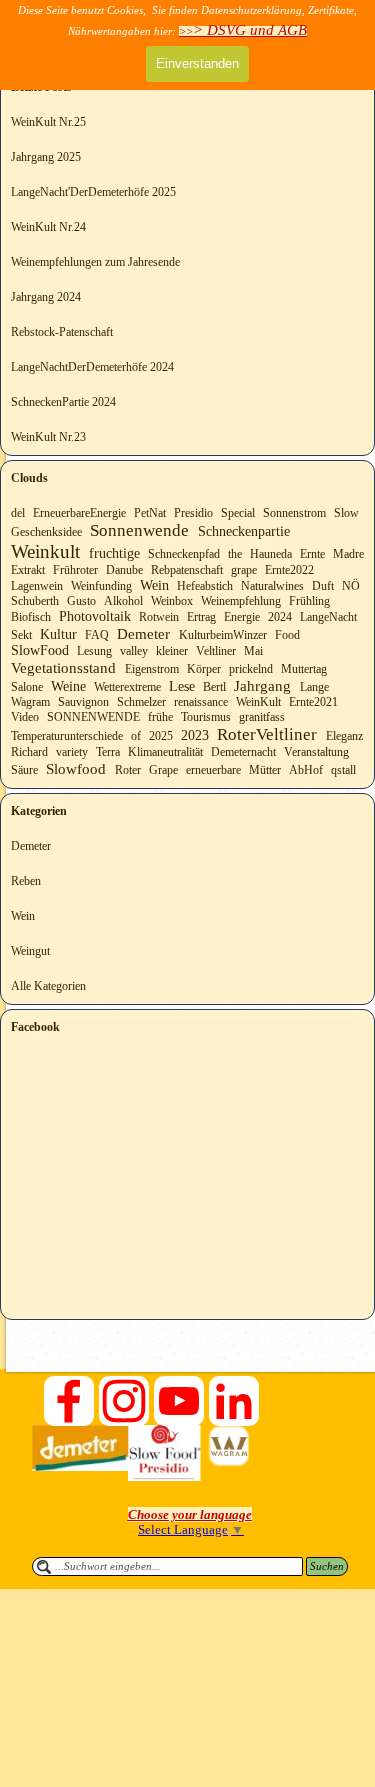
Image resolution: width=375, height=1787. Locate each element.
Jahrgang (262, 685)
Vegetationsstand (63, 667)
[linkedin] (234, 1401)
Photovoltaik (95, 616)
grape (244, 570)
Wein (154, 585)
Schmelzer (141, 702)
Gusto (81, 601)
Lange (314, 687)
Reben (26, 881)
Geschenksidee (46, 532)
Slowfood (76, 768)
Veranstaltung (316, 752)
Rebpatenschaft (187, 570)
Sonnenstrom (294, 513)
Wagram (30, 702)
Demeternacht (243, 752)
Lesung (94, 651)
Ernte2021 (313, 702)
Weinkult (45, 551)
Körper (204, 669)
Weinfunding (101, 586)
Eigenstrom (152, 669)
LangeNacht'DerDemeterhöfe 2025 (93, 192)
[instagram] (124, 1401)
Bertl (214, 687)
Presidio (193, 513)
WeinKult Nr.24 (48, 227)
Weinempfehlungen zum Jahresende (95, 262)
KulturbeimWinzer (223, 635)
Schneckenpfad (184, 554)
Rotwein (159, 617)
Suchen (327, 1566)
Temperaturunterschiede (67, 736)
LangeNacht (328, 617)
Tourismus (206, 717)
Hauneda (271, 554)
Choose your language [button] (190, 1514)
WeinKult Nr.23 (48, 437)
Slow (346, 513)
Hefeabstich (205, 586)
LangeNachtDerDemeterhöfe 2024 (92, 367)
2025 (161, 736)
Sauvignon (83, 702)
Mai (253, 651)
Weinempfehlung (241, 601)
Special (238, 513)
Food (287, 635)
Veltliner (216, 651)
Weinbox (172, 601)
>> (243, 31)
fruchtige (114, 553)
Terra (108, 752)
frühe (160, 717)
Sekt (21, 635)
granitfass (262, 717)
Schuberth (35, 601)
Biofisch (31, 617)
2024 (280, 617)
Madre (348, 554)
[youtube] (179, 1401)
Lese (182, 686)
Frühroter (75, 570)
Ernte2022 (289, 570)
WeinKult (258, 702)
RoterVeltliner (267, 734)
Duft (323, 586)
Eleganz (344, 736)
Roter (128, 770)
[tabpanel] (190, 1515)
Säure (24, 770)
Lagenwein (37, 586)
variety (72, 752)
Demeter (143, 633)
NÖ (351, 586)
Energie (242, 617)
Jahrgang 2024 (46, 297)
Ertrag (201, 617)
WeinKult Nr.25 (48, 122)
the (235, 554)
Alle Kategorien (48, 986)
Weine (68, 686)
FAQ (97, 635)
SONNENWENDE (93, 717)
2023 (195, 735)
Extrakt (28, 570)
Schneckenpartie (244, 531)
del (18, 513)
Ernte (312, 554)
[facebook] (69, 1401)
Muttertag (304, 669)
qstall (343, 770)
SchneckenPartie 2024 (63, 402)
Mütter (265, 770)
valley (134, 651)
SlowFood (40, 650)
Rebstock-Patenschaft (62, 332)
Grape (163, 770)
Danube (124, 570)
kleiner (172, 651)
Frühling (309, 601)
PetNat (150, 513)
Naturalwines (272, 586)
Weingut (30, 951)
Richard (29, 752)
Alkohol (123, 601)
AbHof (306, 770)
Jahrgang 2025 (46, 157)
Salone (27, 687)
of (136, 736)
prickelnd (251, 669)
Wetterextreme (127, 687)
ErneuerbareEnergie (79, 513)
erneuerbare (213, 770)
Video (25, 717)
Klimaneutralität (165, 752)
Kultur (58, 634)
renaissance (201, 702)
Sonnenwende (139, 530)
